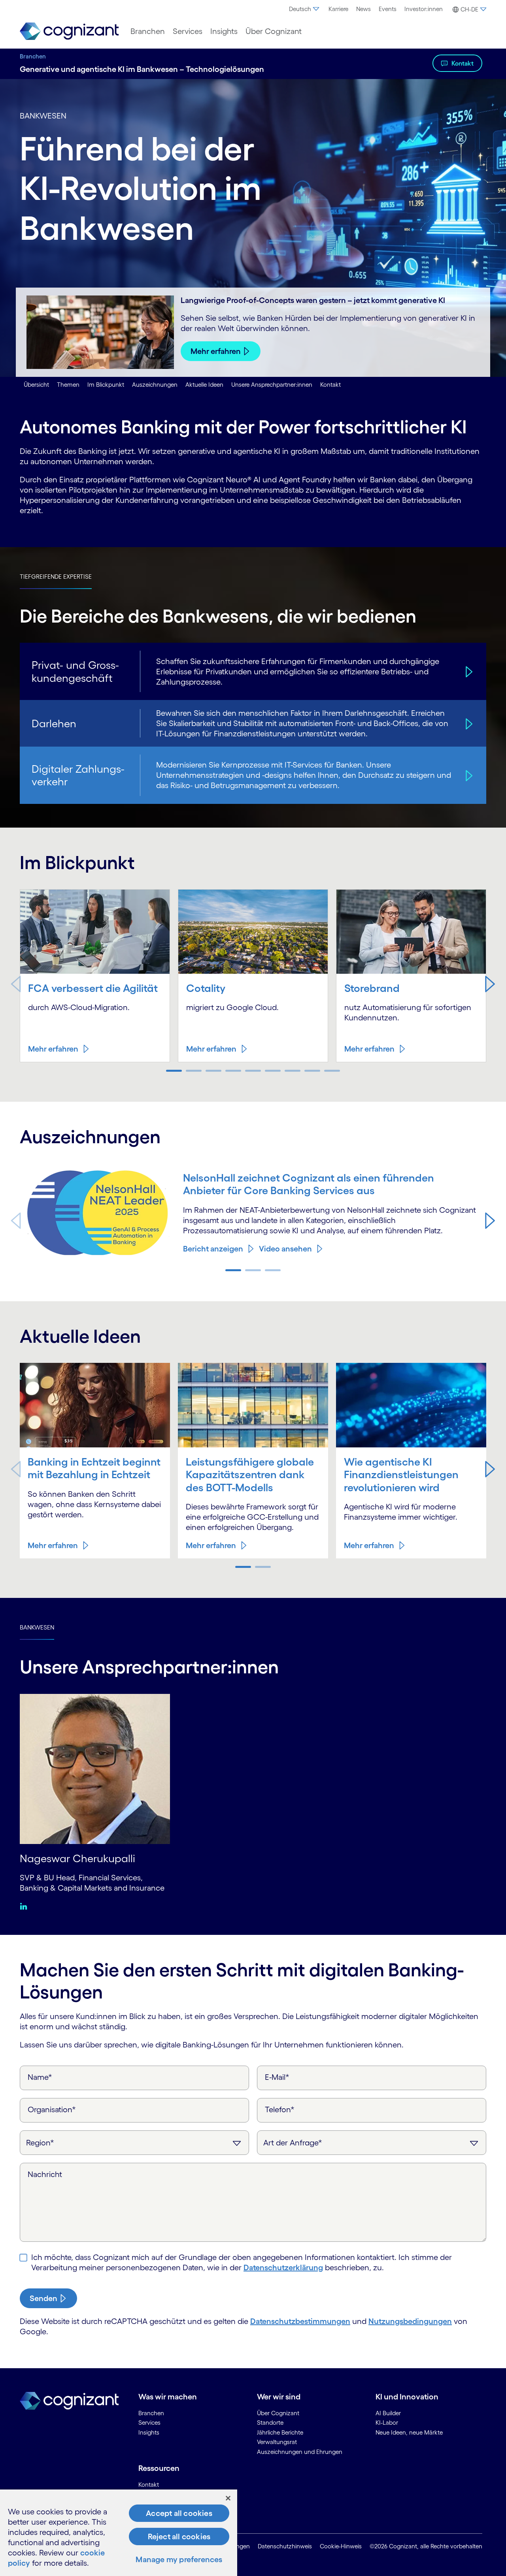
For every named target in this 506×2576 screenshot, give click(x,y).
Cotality (206, 988)
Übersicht (36, 385)
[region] (119, 2533)
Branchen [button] (148, 31)
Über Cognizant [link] (278, 2413)
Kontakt (463, 63)
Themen (68, 385)
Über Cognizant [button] (274, 31)
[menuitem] (305, 9)
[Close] (228, 2498)
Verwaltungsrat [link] (277, 2442)
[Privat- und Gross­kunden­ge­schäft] (468, 671)
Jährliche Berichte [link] (280, 2432)
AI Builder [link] (388, 2413)
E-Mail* (277, 2077)
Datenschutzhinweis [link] (285, 2546)
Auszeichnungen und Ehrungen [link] (300, 2452)
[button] (468, 9)
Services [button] (188, 31)
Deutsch (300, 9)
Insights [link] (149, 2432)
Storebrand (372, 988)
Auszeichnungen (155, 385)
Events (388, 9)
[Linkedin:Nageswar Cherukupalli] (25, 1906)
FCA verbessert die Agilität (93, 988)
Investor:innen (424, 9)
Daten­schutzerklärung (283, 2267)
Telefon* (280, 2109)
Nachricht (45, 2174)
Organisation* (52, 2109)
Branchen (33, 56)
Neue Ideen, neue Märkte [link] (409, 2432)
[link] (69, 31)
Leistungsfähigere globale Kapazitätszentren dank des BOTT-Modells (250, 1474)
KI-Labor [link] (387, 2423)
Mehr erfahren (216, 351)
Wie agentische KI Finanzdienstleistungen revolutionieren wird (401, 1474)
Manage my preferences (179, 2559)
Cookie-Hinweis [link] (341, 2546)
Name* (40, 2077)
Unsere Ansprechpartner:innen (272, 385)
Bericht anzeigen (213, 1249)
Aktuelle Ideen (204, 385)
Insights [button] (224, 31)
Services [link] (149, 2423)
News (363, 9)
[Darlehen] (468, 723)
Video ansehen (285, 1249)
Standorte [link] (270, 2423)
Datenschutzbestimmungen (300, 2321)
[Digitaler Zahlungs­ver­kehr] (468, 775)
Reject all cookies (179, 2536)
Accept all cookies (179, 2513)
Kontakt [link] (149, 2485)
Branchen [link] (151, 2413)
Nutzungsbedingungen (410, 2321)
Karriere (338, 9)
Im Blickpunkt (106, 385)
